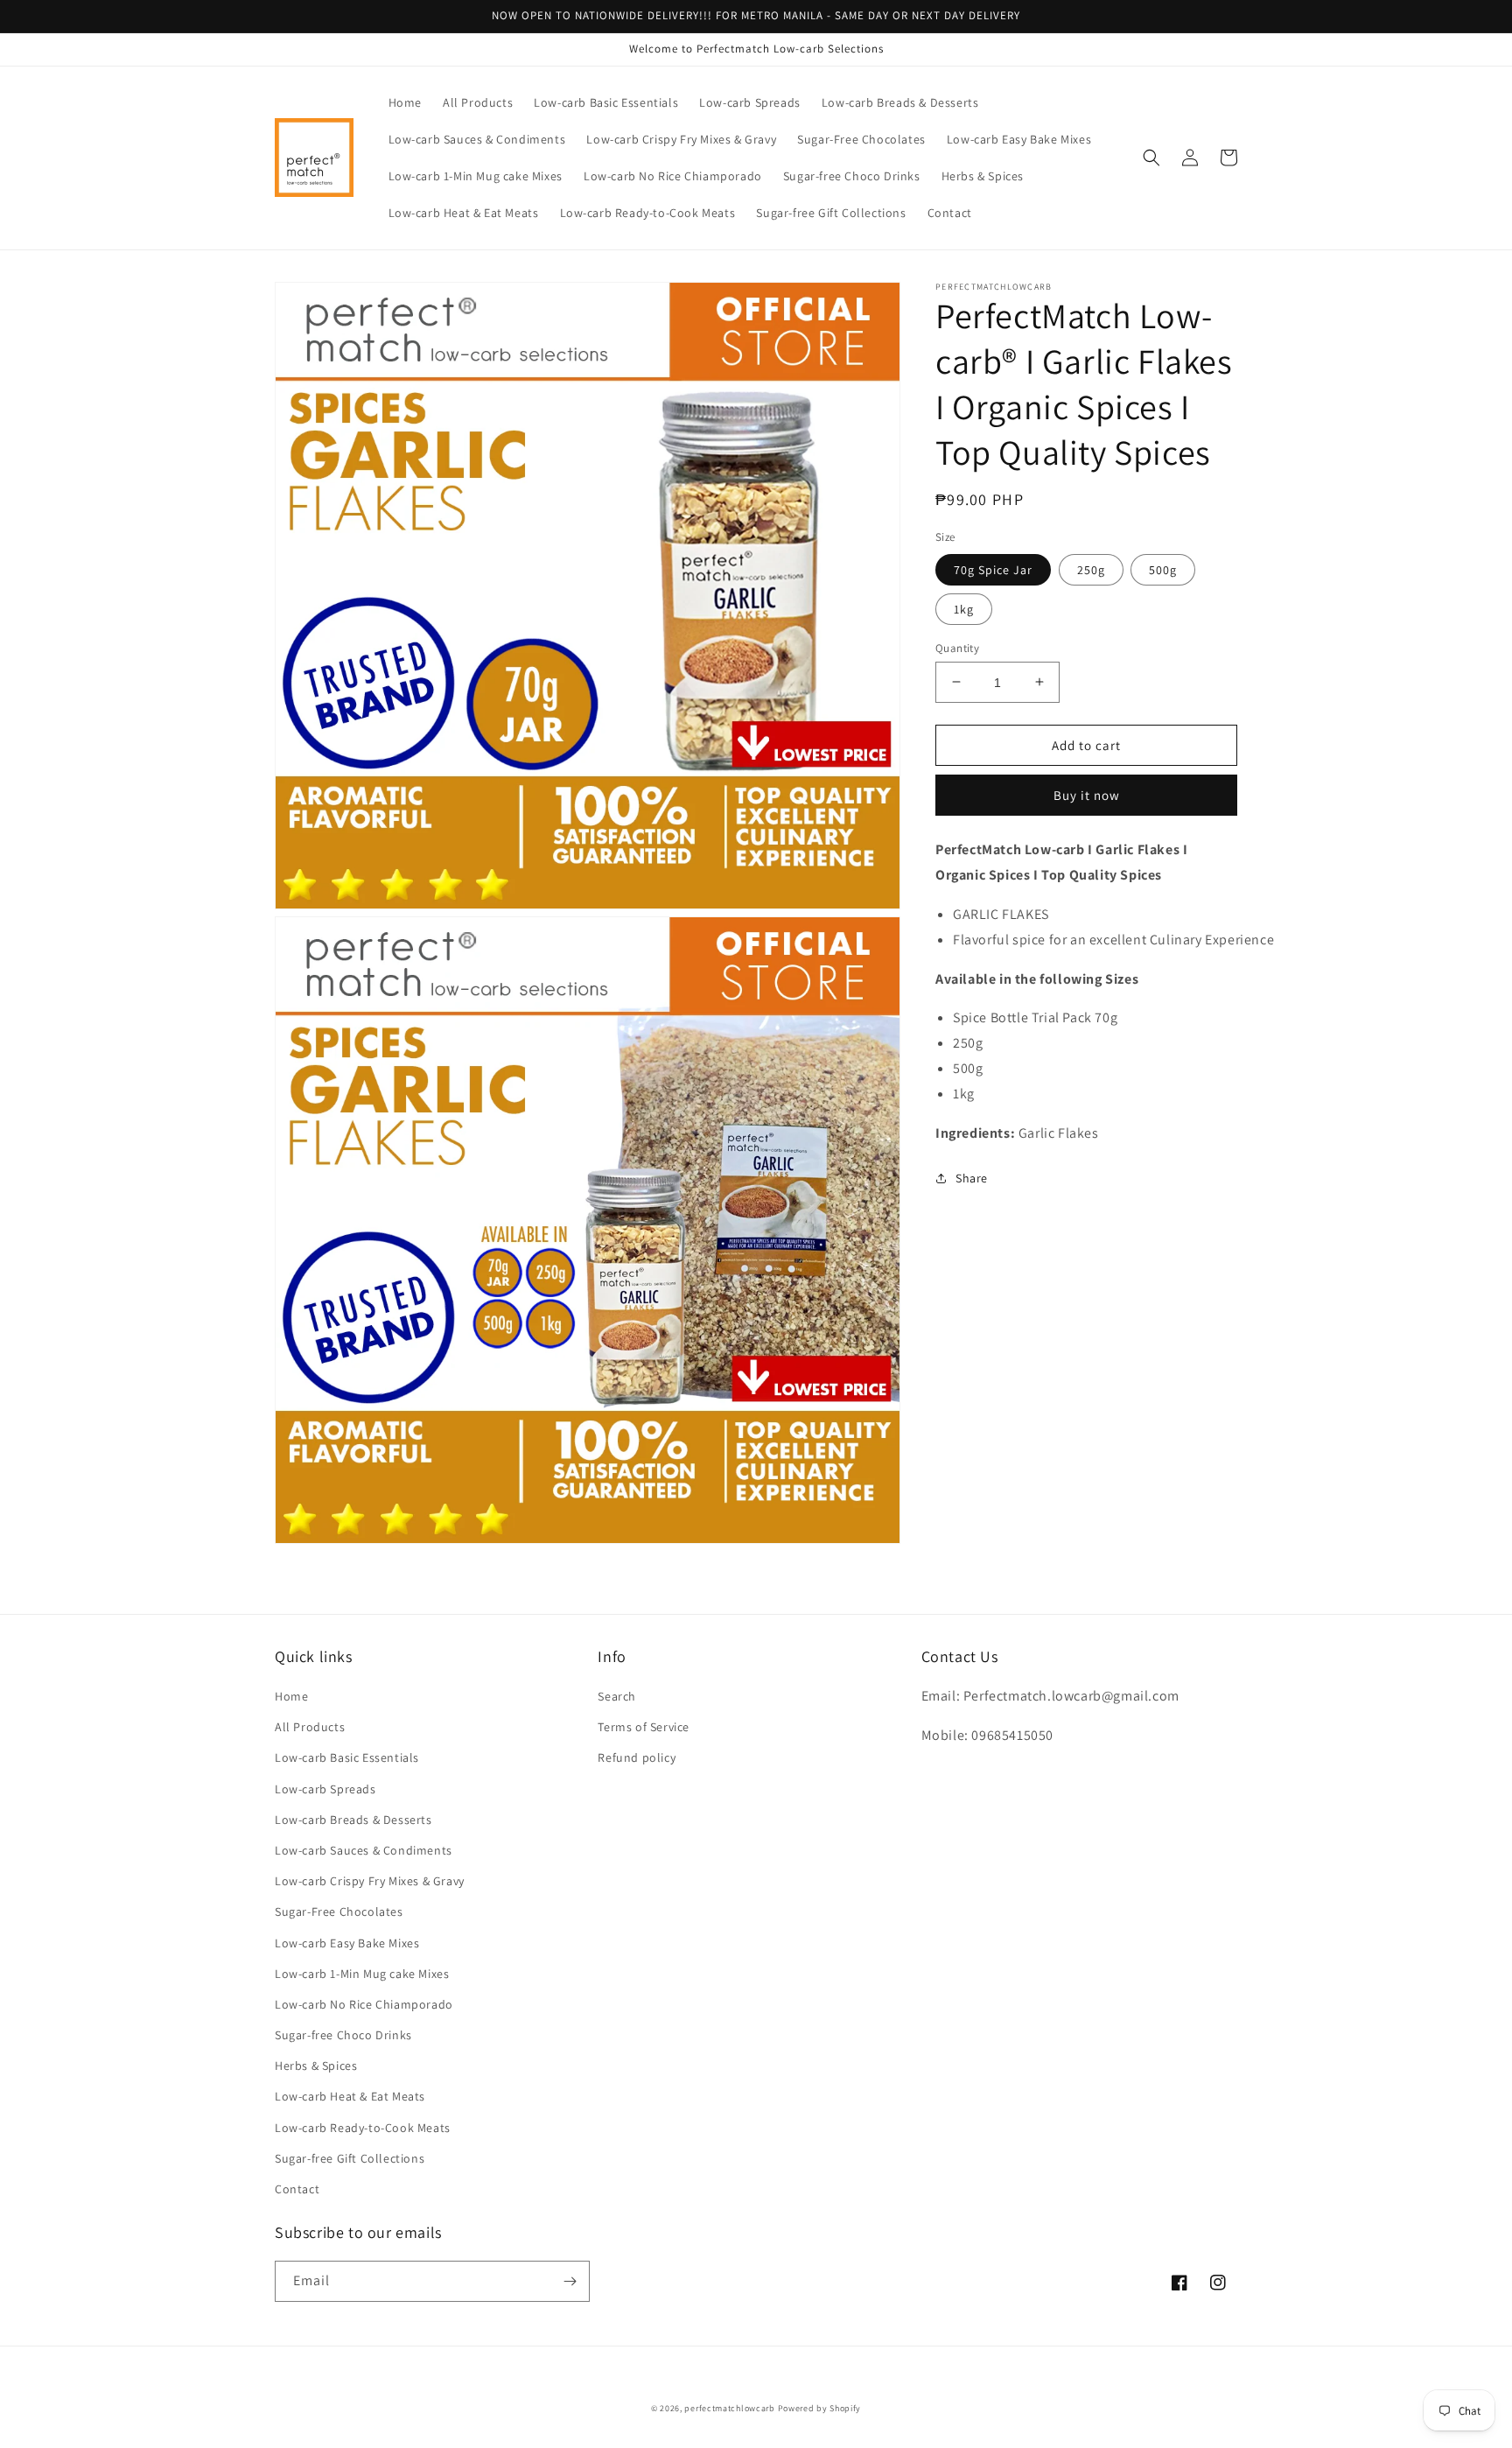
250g (1091, 569)
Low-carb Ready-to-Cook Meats (363, 2128)
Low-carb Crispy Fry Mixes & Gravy (370, 1881)
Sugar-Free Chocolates (339, 1911)
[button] (1151, 158)
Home (291, 1696)
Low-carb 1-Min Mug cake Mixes (362, 1974)
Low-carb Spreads (325, 1789)
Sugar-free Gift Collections (350, 2158)
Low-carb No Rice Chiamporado (364, 2004)
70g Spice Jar (993, 569)
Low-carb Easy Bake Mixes (347, 1943)
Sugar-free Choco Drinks (343, 2035)
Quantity (957, 647)
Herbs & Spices (316, 2066)
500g (1163, 569)
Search (617, 1696)
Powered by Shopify (820, 2408)
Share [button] (972, 1178)
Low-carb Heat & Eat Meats (350, 2096)
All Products (310, 1727)
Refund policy (637, 1757)
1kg (964, 608)
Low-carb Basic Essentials (347, 1757)
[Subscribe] (570, 2281)
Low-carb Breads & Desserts (353, 1820)
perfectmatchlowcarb (729, 2408)
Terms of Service (644, 1727)
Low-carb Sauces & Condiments (364, 1850)
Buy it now (1087, 795)
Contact (297, 2189)
